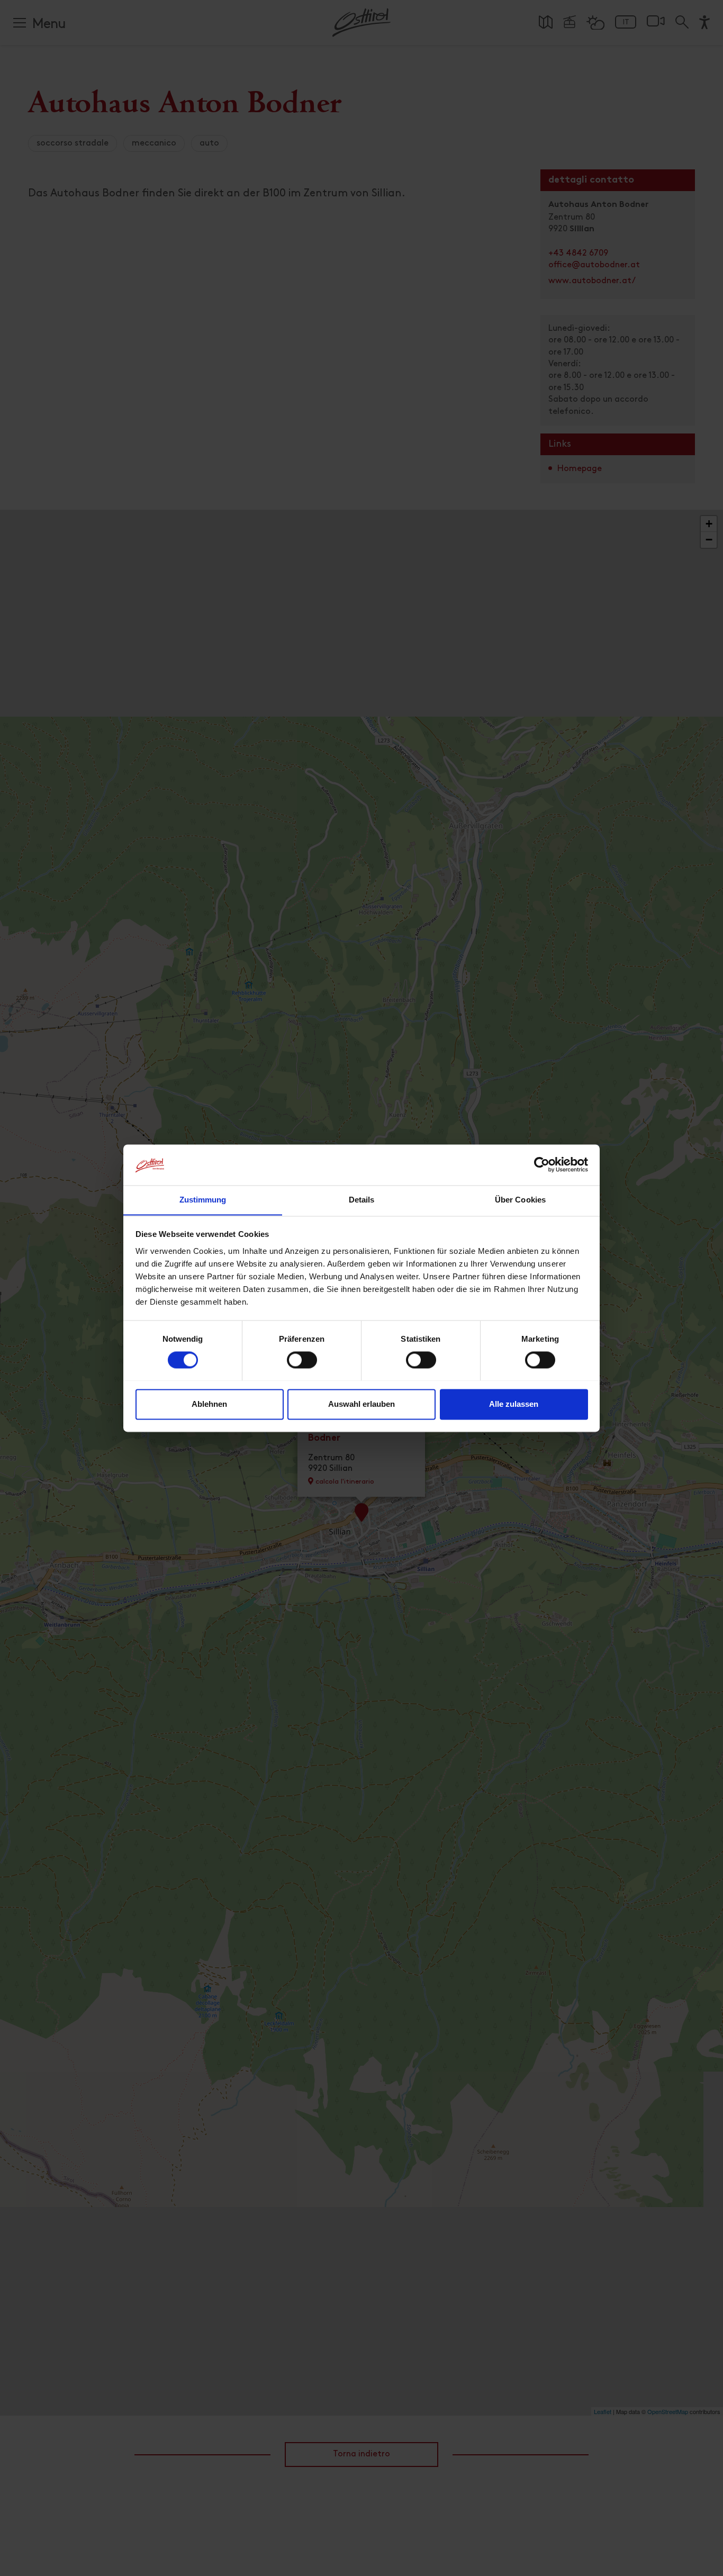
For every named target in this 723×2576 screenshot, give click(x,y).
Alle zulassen (514, 1404)
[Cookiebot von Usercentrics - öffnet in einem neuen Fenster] (542, 1164)
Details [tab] (362, 1200)
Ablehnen (209, 1404)
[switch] (302, 1366)
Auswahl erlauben (361, 1404)
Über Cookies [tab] (520, 1200)
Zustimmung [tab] (203, 1200)
